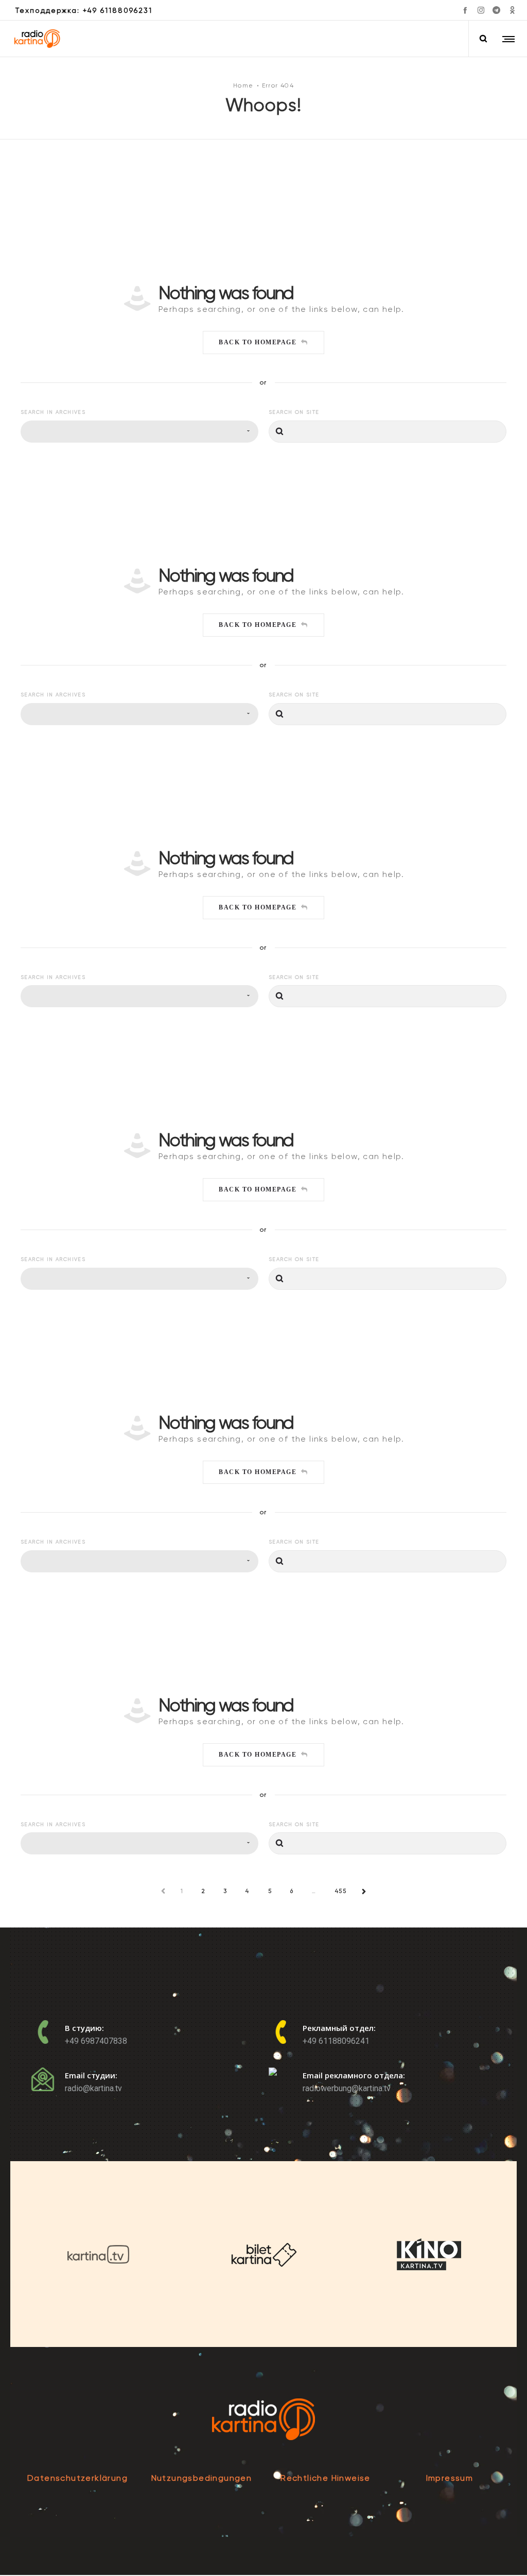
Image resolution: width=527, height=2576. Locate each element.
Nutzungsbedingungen (202, 2478)
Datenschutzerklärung (77, 2478)
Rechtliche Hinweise (326, 2478)
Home (243, 85)
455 (341, 1891)
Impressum (450, 2478)
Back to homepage (258, 342)
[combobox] (139, 432)
